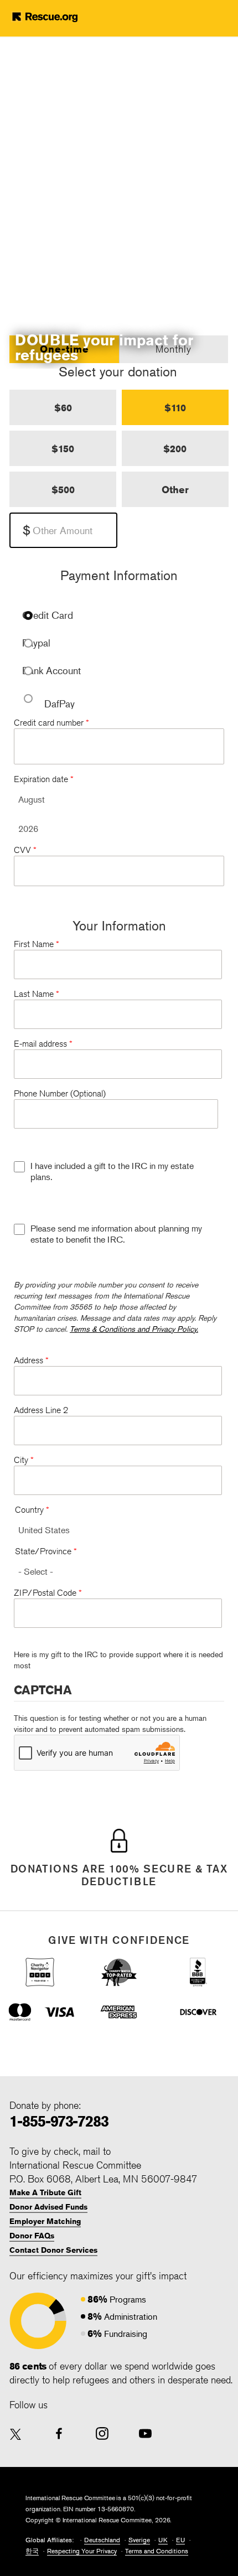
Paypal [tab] (36, 643)
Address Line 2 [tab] (41, 1410)
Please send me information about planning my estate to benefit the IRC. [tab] (116, 1234)
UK (163, 2540)
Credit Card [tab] (48, 615)
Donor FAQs (32, 2236)
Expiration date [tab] (44, 779)
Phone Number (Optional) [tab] (60, 1093)
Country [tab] (32, 1510)
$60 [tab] (63, 407)
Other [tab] (175, 489)
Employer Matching (45, 2221)
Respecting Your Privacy (82, 2551)
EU (180, 2540)
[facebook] (59, 2433)
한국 (32, 2551)
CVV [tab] (25, 850)
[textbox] (63, 530)
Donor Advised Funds (48, 2207)
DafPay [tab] (59, 704)
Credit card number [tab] (51, 723)
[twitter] (16, 2435)
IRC (62, 17)
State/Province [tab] (46, 1551)
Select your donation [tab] (118, 371)
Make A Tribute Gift (45, 2192)
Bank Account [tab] (51, 671)
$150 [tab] (63, 448)
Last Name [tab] (37, 994)
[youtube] (145, 2433)
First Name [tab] (37, 944)
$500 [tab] (63, 489)
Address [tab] (31, 1360)
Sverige (139, 2540)
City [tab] (24, 1460)
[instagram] (102, 2433)
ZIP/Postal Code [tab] (48, 1593)
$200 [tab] (175, 448)
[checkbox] (19, 1167)
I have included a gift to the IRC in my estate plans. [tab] (112, 1171)
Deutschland (102, 2540)
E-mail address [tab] (43, 1044)
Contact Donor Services (53, 2250)
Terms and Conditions (157, 2551)
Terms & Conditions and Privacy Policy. (134, 1329)
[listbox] (119, 800)
